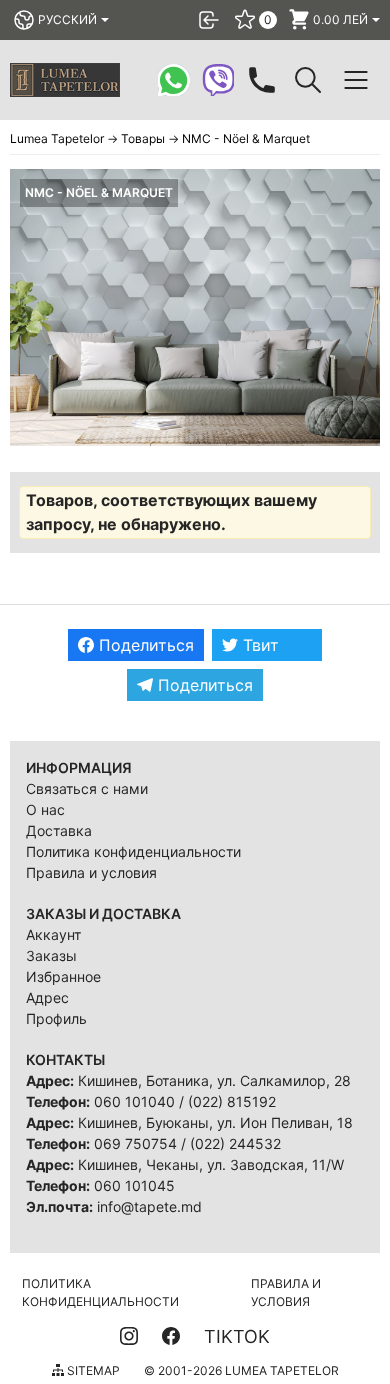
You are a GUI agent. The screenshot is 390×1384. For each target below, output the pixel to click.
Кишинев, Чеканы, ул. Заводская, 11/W (211, 1164)
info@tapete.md (149, 1206)
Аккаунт (53, 934)
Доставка (59, 830)
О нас (45, 809)
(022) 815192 (232, 1101)
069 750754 (135, 1143)
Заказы (51, 955)
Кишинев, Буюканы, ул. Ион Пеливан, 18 (215, 1122)
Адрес (47, 997)
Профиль (56, 1018)
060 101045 (134, 1185)
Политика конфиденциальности (133, 851)
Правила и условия (91, 872)
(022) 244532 (235, 1143)
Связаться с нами (87, 788)
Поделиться (144, 645)
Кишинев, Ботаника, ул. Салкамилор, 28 (214, 1080)
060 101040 (134, 1101)
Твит (258, 645)
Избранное (63, 976)
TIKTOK (237, 1336)
